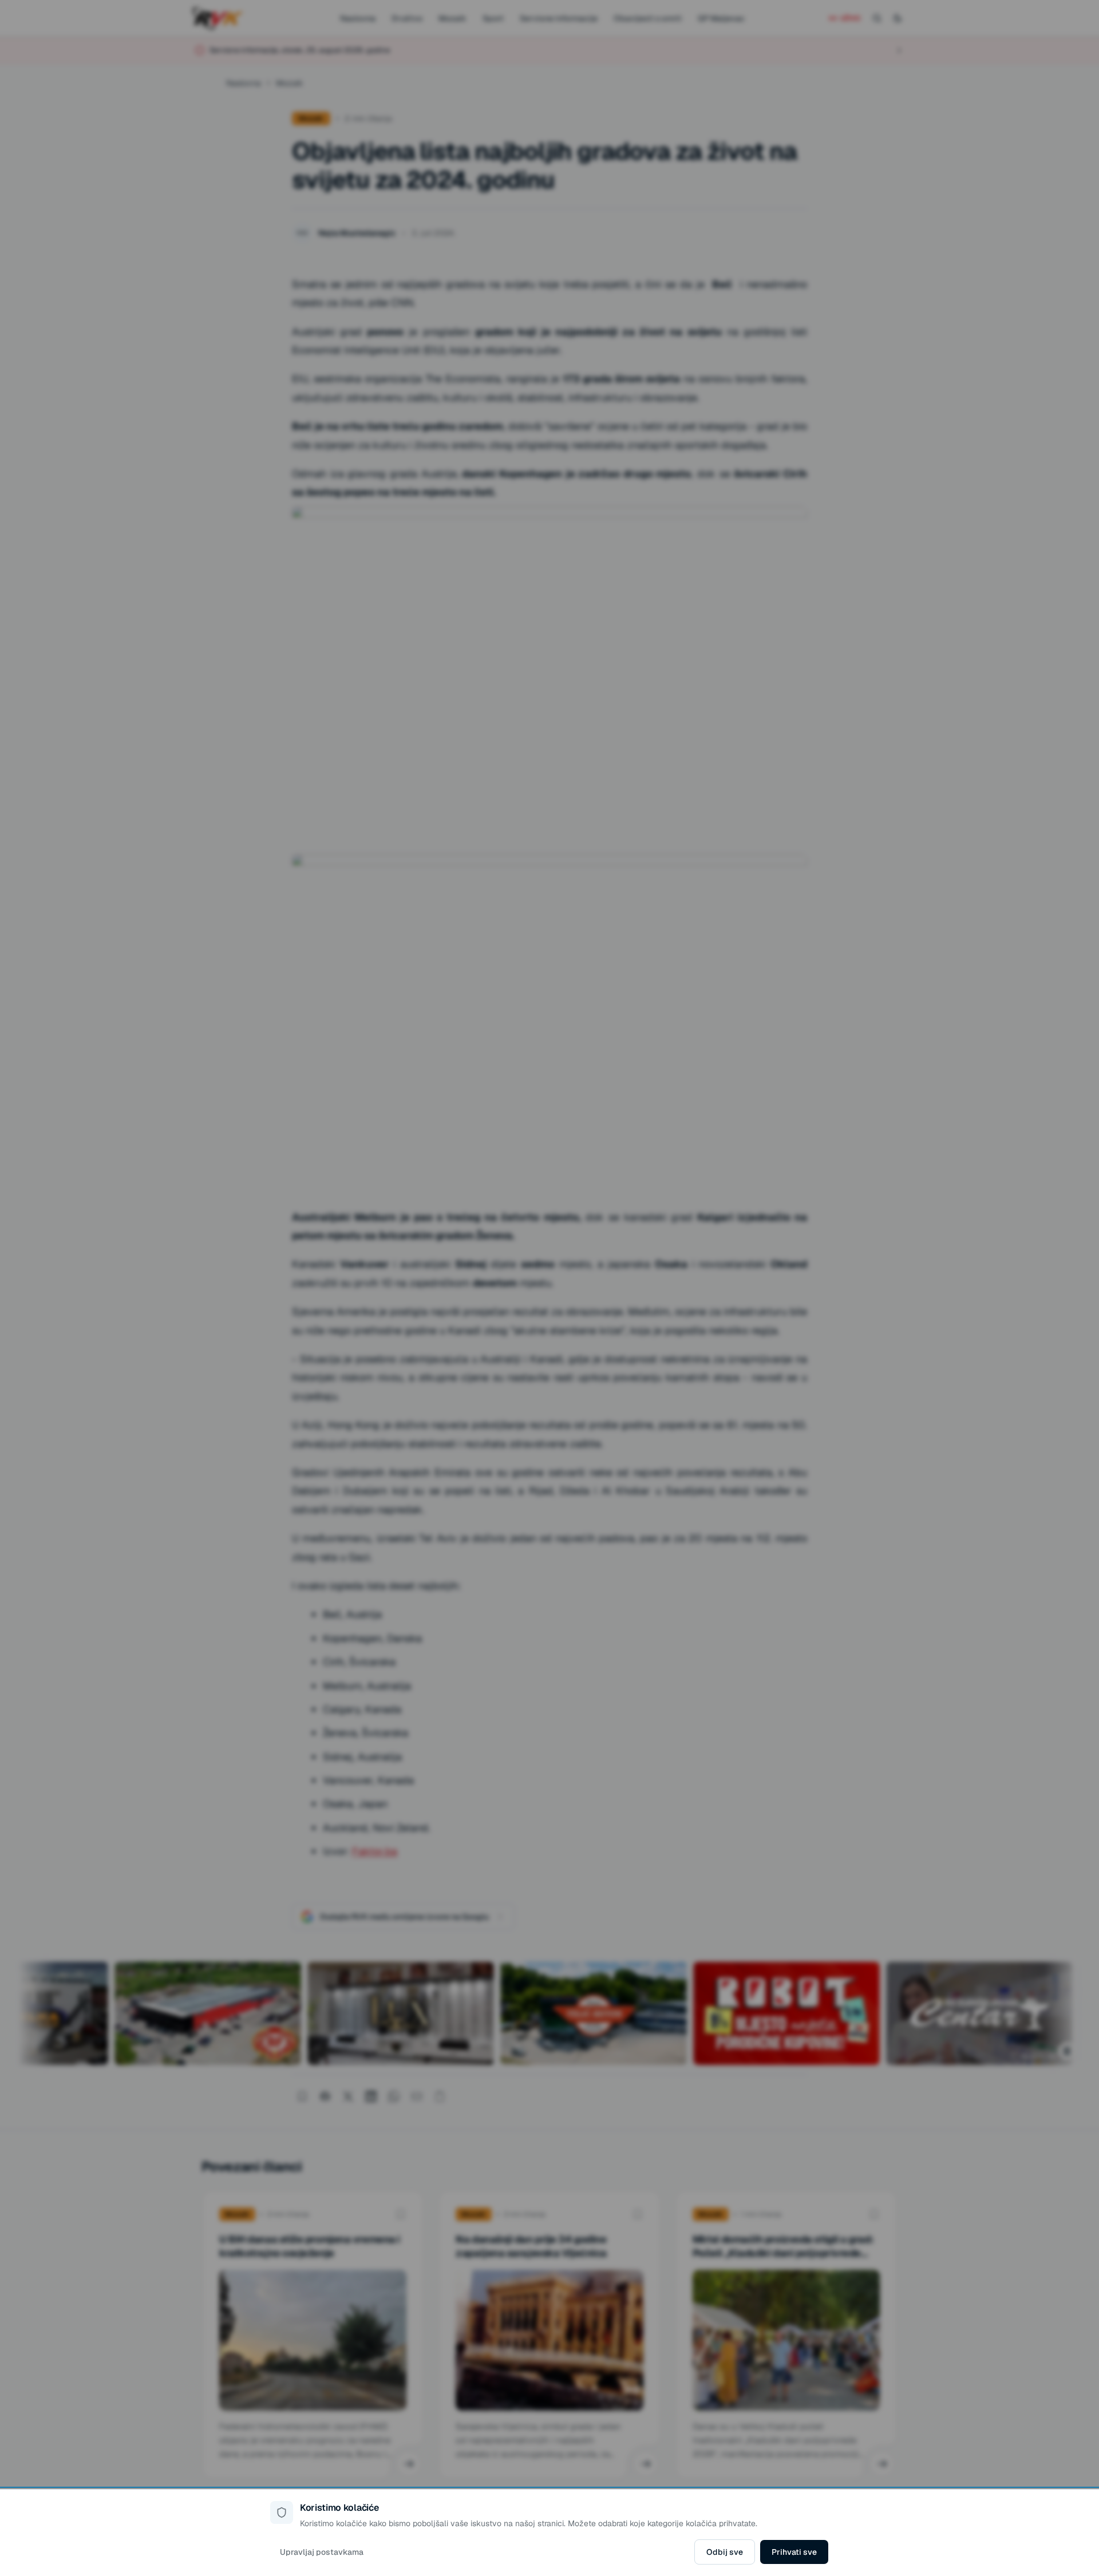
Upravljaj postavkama (322, 2552)
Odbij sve (725, 2552)
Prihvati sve (794, 2552)
